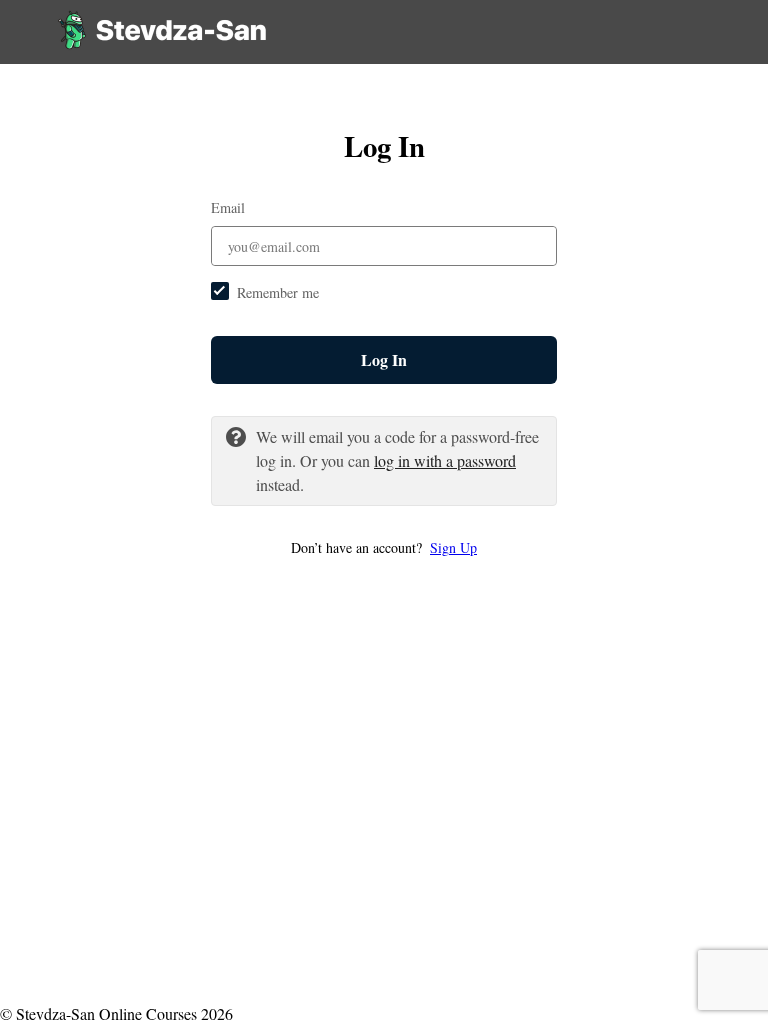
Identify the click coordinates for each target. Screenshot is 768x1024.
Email (228, 207)
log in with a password (445, 460)
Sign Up (453, 547)
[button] (384, 547)
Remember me (278, 292)
